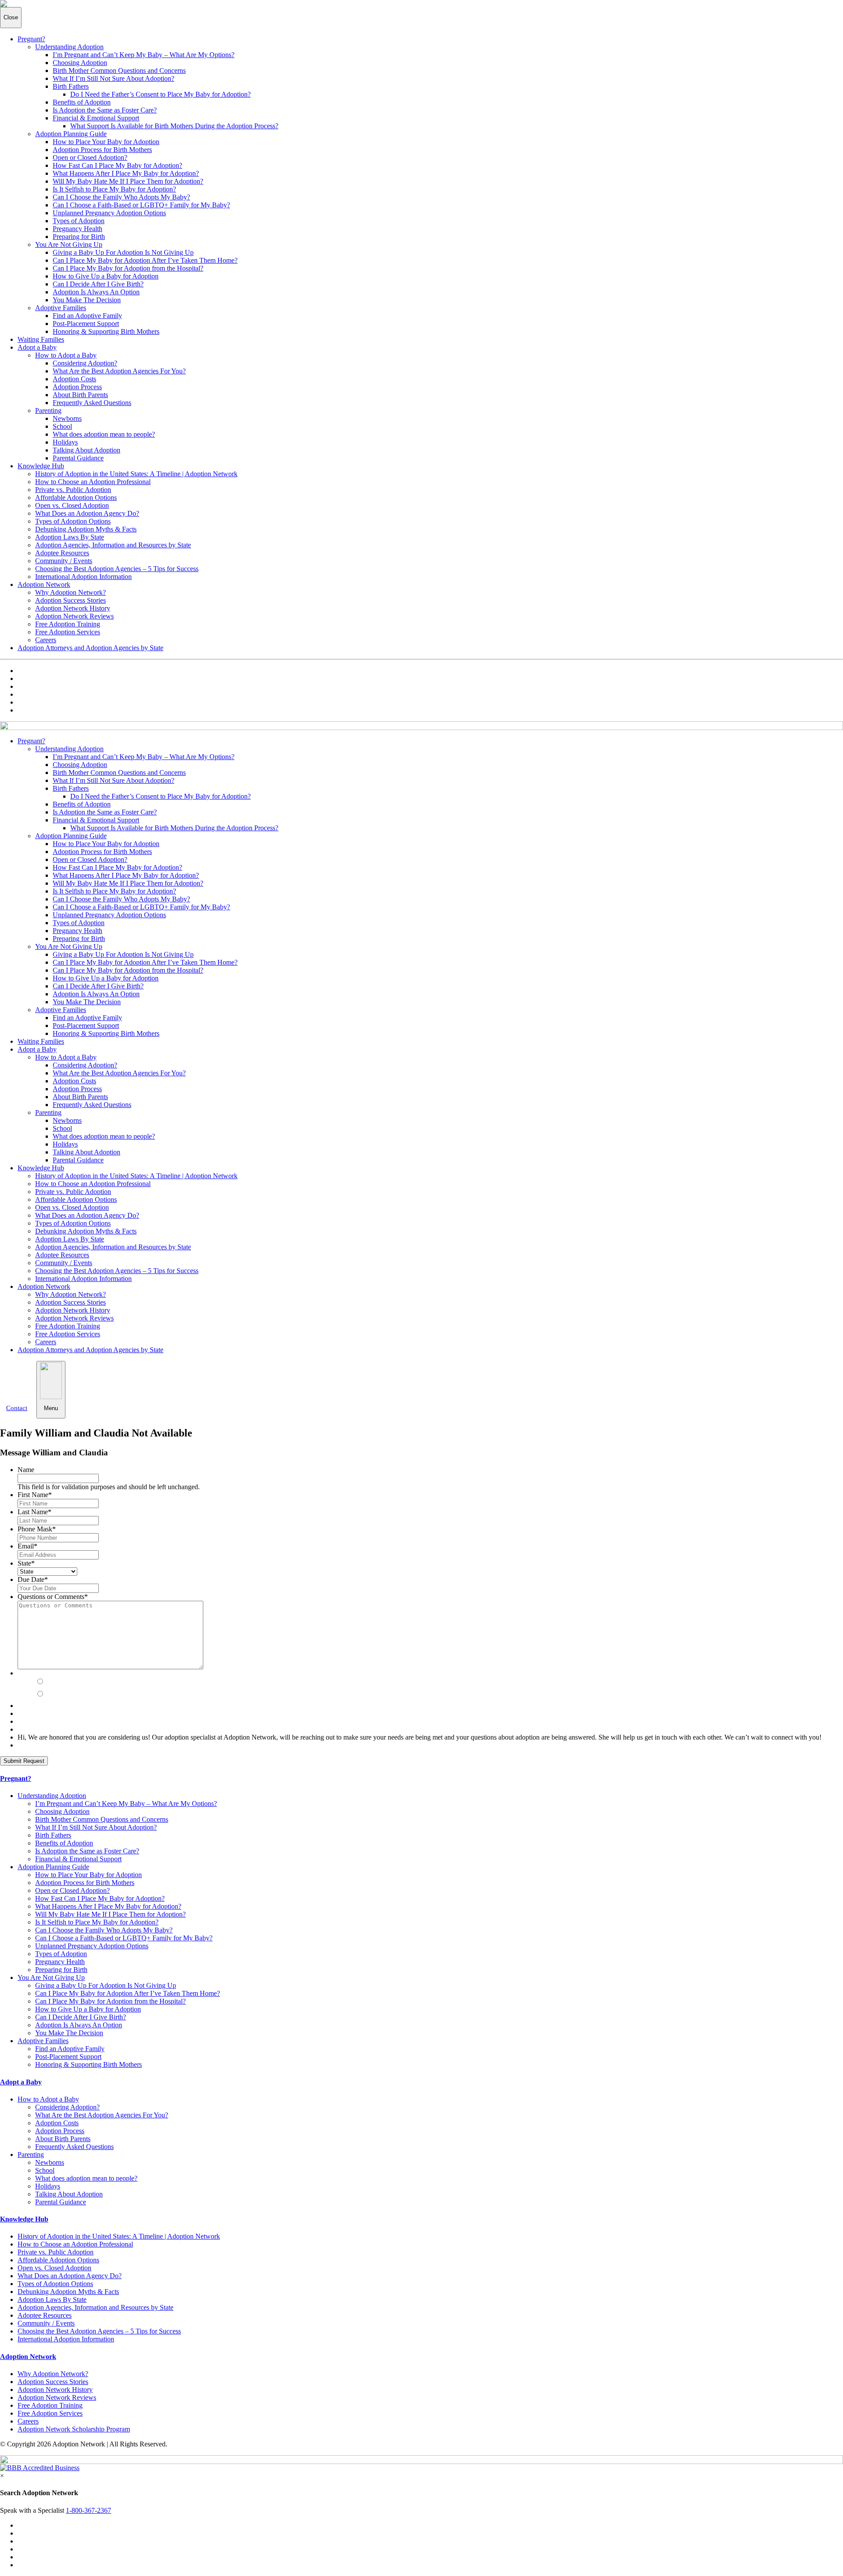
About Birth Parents (80, 395)
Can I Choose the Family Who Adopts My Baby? (121, 197)
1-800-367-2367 (88, 2510)
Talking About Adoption (86, 450)
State (26, 1563)
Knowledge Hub (41, 466)
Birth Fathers (71, 86)
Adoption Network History (73, 608)
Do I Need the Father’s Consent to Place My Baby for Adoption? (160, 94)
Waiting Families (41, 339)
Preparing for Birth (79, 237)
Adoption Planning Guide (71, 134)
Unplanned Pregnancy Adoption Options (109, 213)
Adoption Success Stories (70, 600)
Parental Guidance (78, 458)
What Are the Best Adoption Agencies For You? (119, 371)
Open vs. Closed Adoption (72, 505)
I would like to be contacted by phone (96, 1673)
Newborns (67, 418)
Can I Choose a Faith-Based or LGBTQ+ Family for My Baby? (141, 205)
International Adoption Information (83, 577)
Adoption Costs (74, 379)
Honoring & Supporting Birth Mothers (106, 331)
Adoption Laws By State (70, 537)
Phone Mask (37, 1529)
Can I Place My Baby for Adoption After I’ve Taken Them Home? (145, 260)
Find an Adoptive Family (87, 316)
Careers (46, 640)
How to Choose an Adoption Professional (93, 482)
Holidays (65, 442)
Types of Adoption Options (73, 521)
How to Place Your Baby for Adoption (106, 142)
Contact (17, 1408)
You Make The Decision (87, 300)
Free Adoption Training (68, 624)
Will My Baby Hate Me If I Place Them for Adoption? (128, 181)
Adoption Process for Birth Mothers (102, 150)
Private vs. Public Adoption (73, 490)
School (62, 426)
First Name (35, 1495)
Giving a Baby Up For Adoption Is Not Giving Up (123, 252)
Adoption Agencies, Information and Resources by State (113, 545)
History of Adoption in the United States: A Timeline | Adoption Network (136, 474)
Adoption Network (44, 584)
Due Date (33, 1579)
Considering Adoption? (85, 363)
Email (27, 1546)
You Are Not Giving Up (69, 244)
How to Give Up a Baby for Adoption (106, 276)
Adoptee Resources (62, 553)
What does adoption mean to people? (104, 434)
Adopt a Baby (37, 347)
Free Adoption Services (68, 632)
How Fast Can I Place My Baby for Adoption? (117, 165)
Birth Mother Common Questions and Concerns (119, 71)
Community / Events (64, 561)
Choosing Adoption (80, 63)
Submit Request (24, 1761)
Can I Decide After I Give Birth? (98, 284)
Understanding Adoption (69, 47)
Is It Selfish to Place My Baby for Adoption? (114, 189)
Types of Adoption (79, 221)
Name (26, 1470)
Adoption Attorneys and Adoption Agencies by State (90, 648)
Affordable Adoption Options (76, 497)
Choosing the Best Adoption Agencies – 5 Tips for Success (117, 569)
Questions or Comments (53, 1597)
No (50, 1694)
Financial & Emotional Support (96, 118)
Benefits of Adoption (82, 102)
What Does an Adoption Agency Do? (87, 513)
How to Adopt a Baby (66, 355)
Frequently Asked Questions (92, 403)
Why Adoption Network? (70, 592)
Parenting (48, 411)
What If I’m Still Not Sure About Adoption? (113, 78)
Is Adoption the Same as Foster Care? (105, 110)
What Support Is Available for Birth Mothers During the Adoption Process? (174, 126)
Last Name (34, 1512)
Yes (52, 1682)
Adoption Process (77, 387)
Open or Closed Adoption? (90, 157)
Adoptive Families (61, 308)
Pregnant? (31, 39)
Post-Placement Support (86, 324)
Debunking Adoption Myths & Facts (86, 529)
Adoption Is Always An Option (96, 292)
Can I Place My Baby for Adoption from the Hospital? (128, 268)
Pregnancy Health (77, 229)
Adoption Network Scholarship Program (74, 2429)
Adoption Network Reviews (74, 616)
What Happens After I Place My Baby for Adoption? (126, 173)
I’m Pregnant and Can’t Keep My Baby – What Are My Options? (144, 55)
